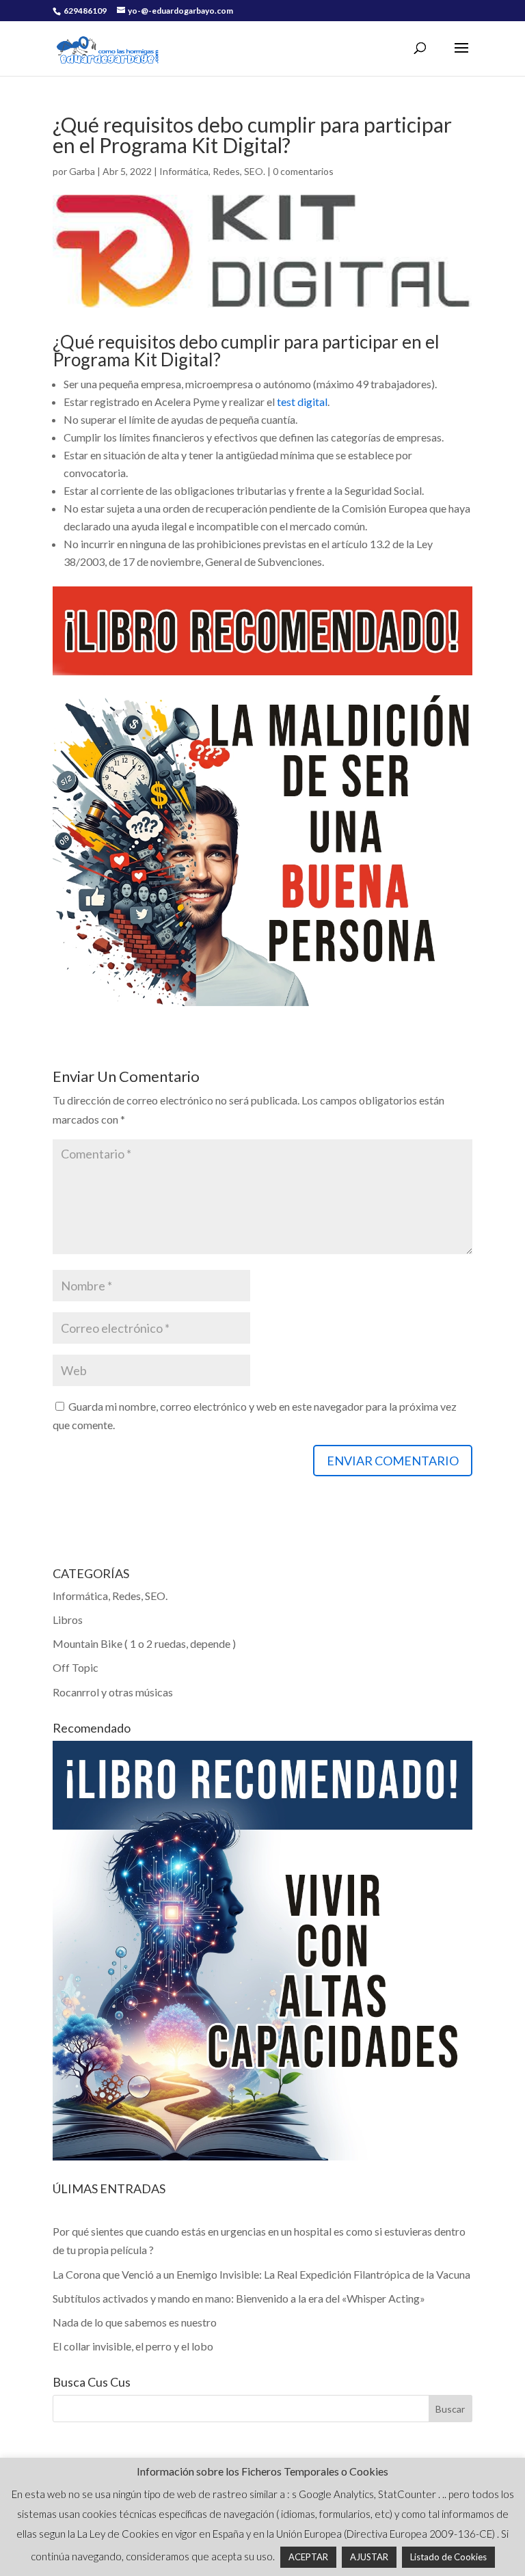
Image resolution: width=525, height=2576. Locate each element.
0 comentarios (303, 171)
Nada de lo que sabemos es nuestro (135, 2322)
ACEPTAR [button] (308, 2557)
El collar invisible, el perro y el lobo (133, 2346)
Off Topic (76, 1667)
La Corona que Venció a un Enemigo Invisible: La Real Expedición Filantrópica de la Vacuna (261, 2274)
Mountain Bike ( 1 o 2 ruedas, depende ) (144, 1643)
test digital (302, 402)
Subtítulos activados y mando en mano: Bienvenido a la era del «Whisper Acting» (239, 2298)
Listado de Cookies (448, 2557)
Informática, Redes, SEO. (212, 171)
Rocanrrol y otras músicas (113, 1692)
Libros (68, 1619)
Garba (82, 171)
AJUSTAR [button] (369, 2557)
